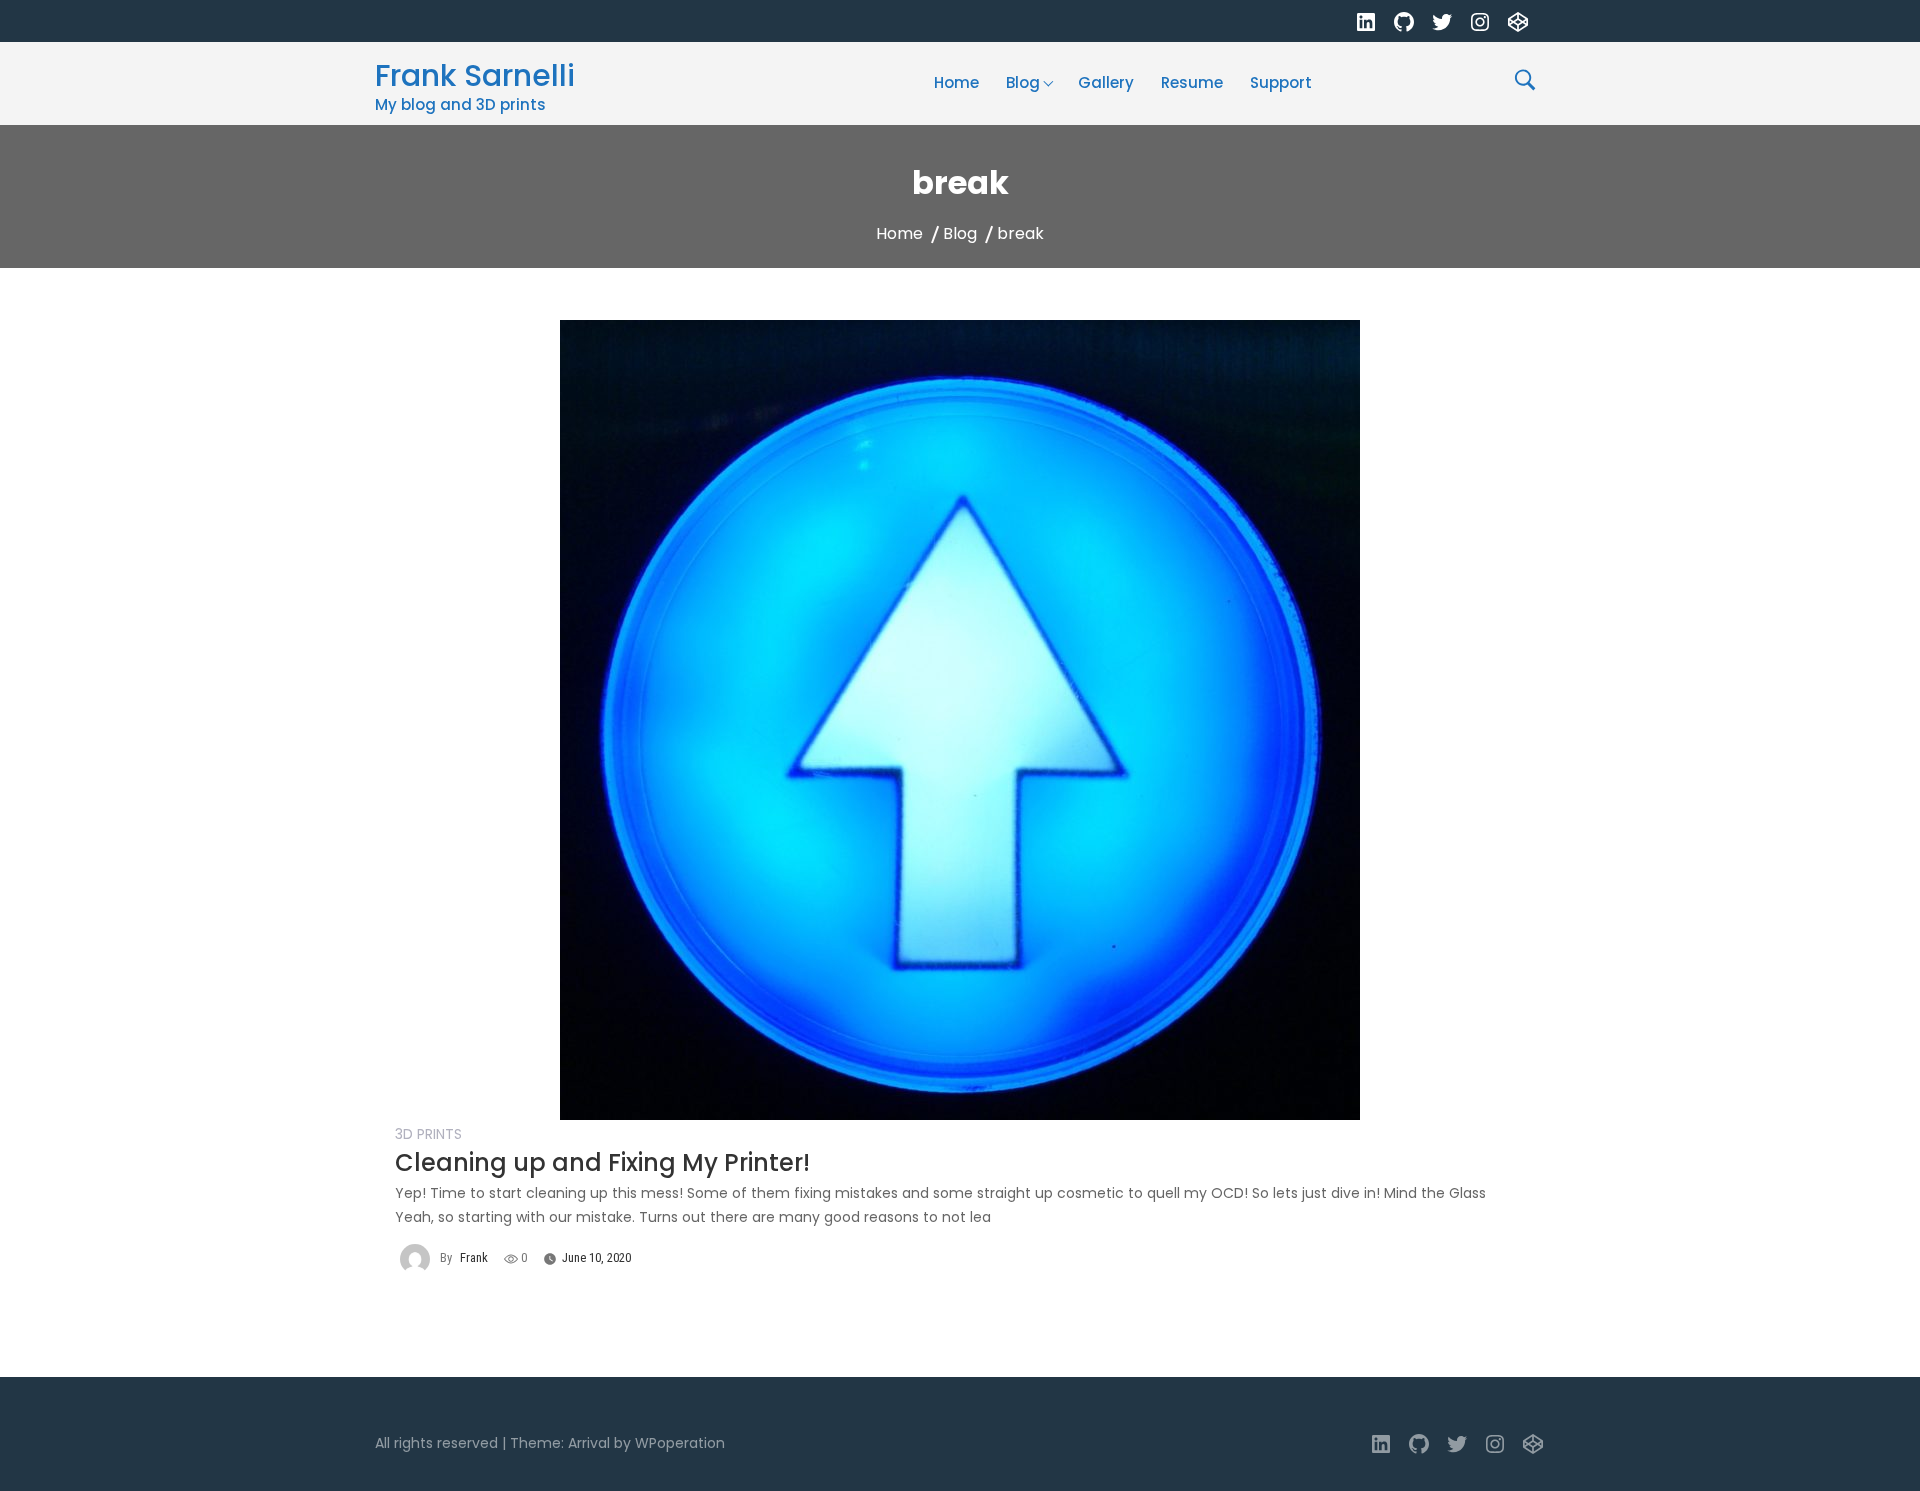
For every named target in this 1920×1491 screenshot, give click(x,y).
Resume (1192, 82)
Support (1281, 82)
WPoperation (680, 1443)
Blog (1023, 82)
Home (956, 82)
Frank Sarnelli (475, 75)
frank (474, 1257)
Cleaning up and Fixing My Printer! (602, 1162)
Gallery (1106, 82)
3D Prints (428, 1134)
